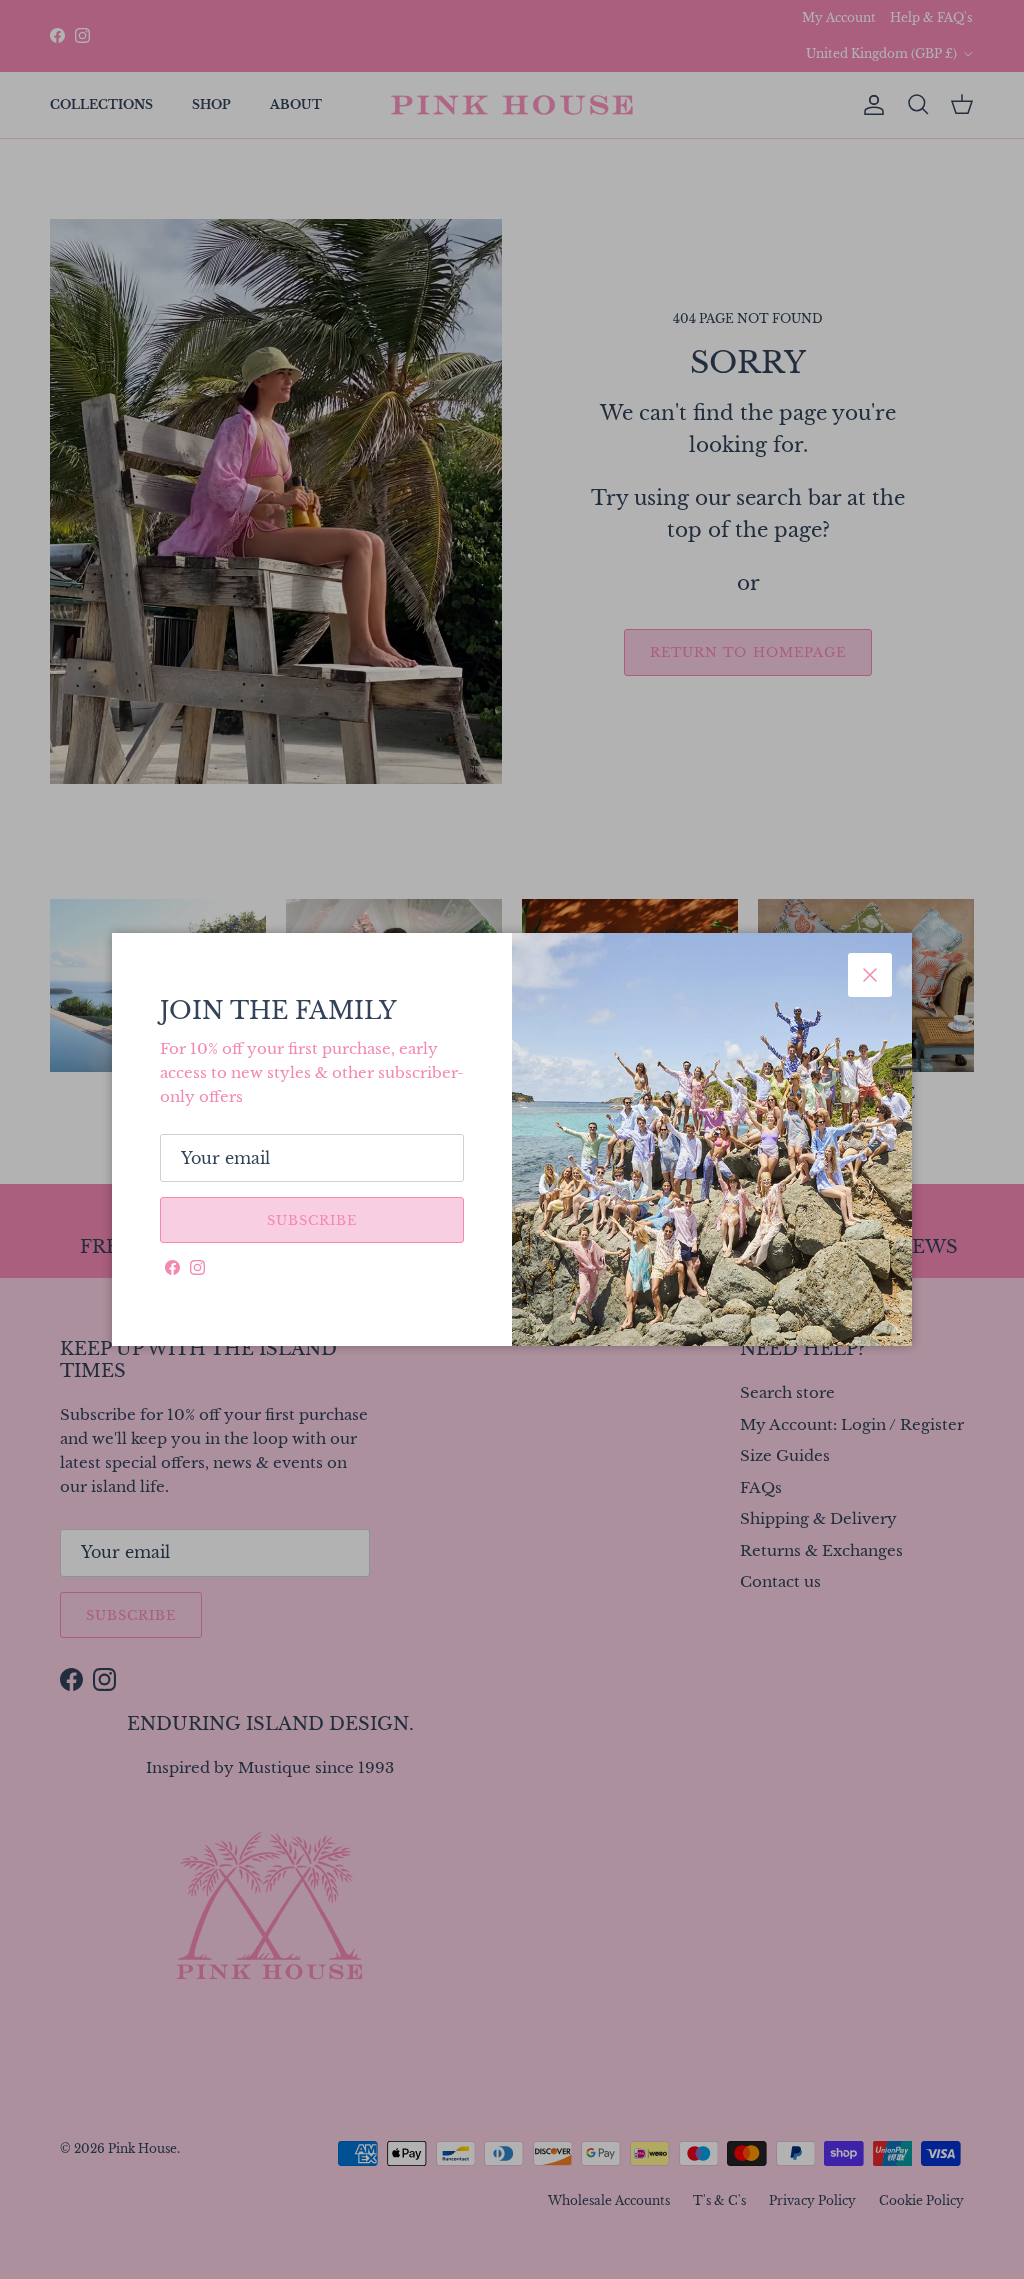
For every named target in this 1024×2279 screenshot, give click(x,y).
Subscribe (312, 1220)
